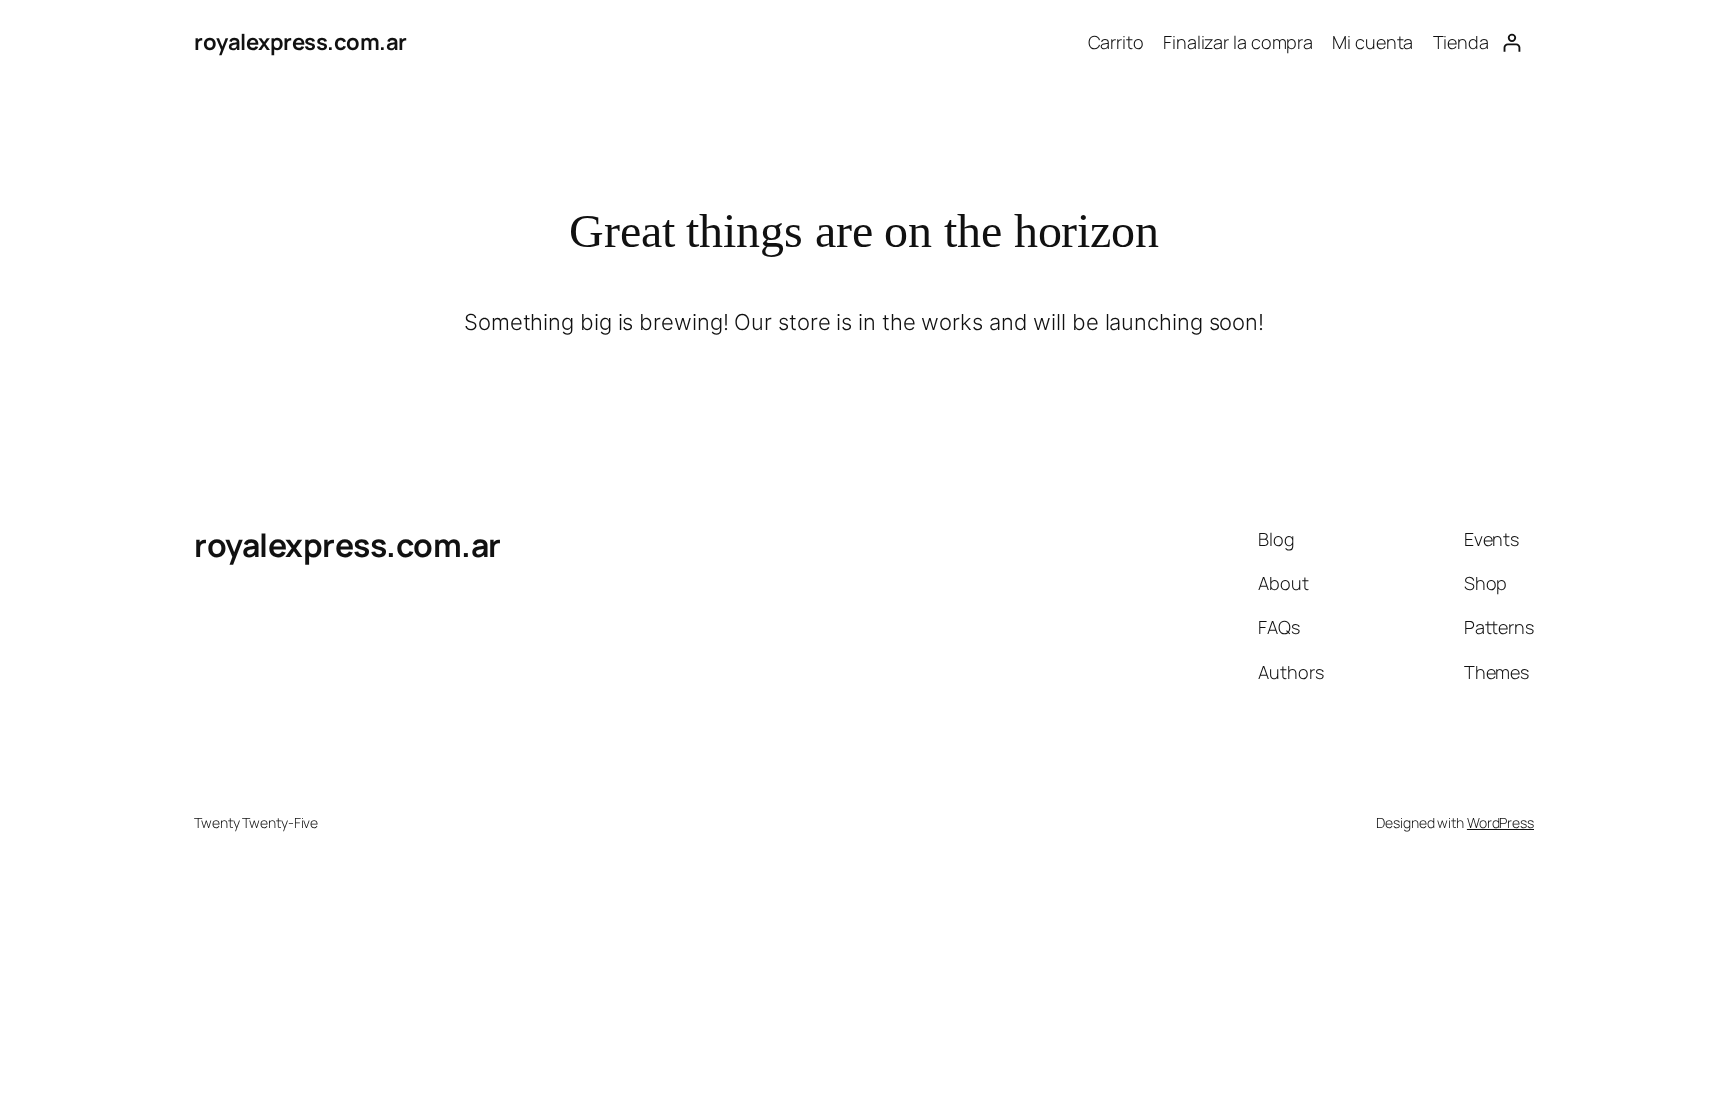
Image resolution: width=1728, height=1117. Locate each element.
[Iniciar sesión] (1511, 42)
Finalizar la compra (1238, 42)
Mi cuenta (1372, 42)
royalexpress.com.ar (300, 42)
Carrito (1116, 42)
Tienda (1461, 42)
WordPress (1500, 822)
